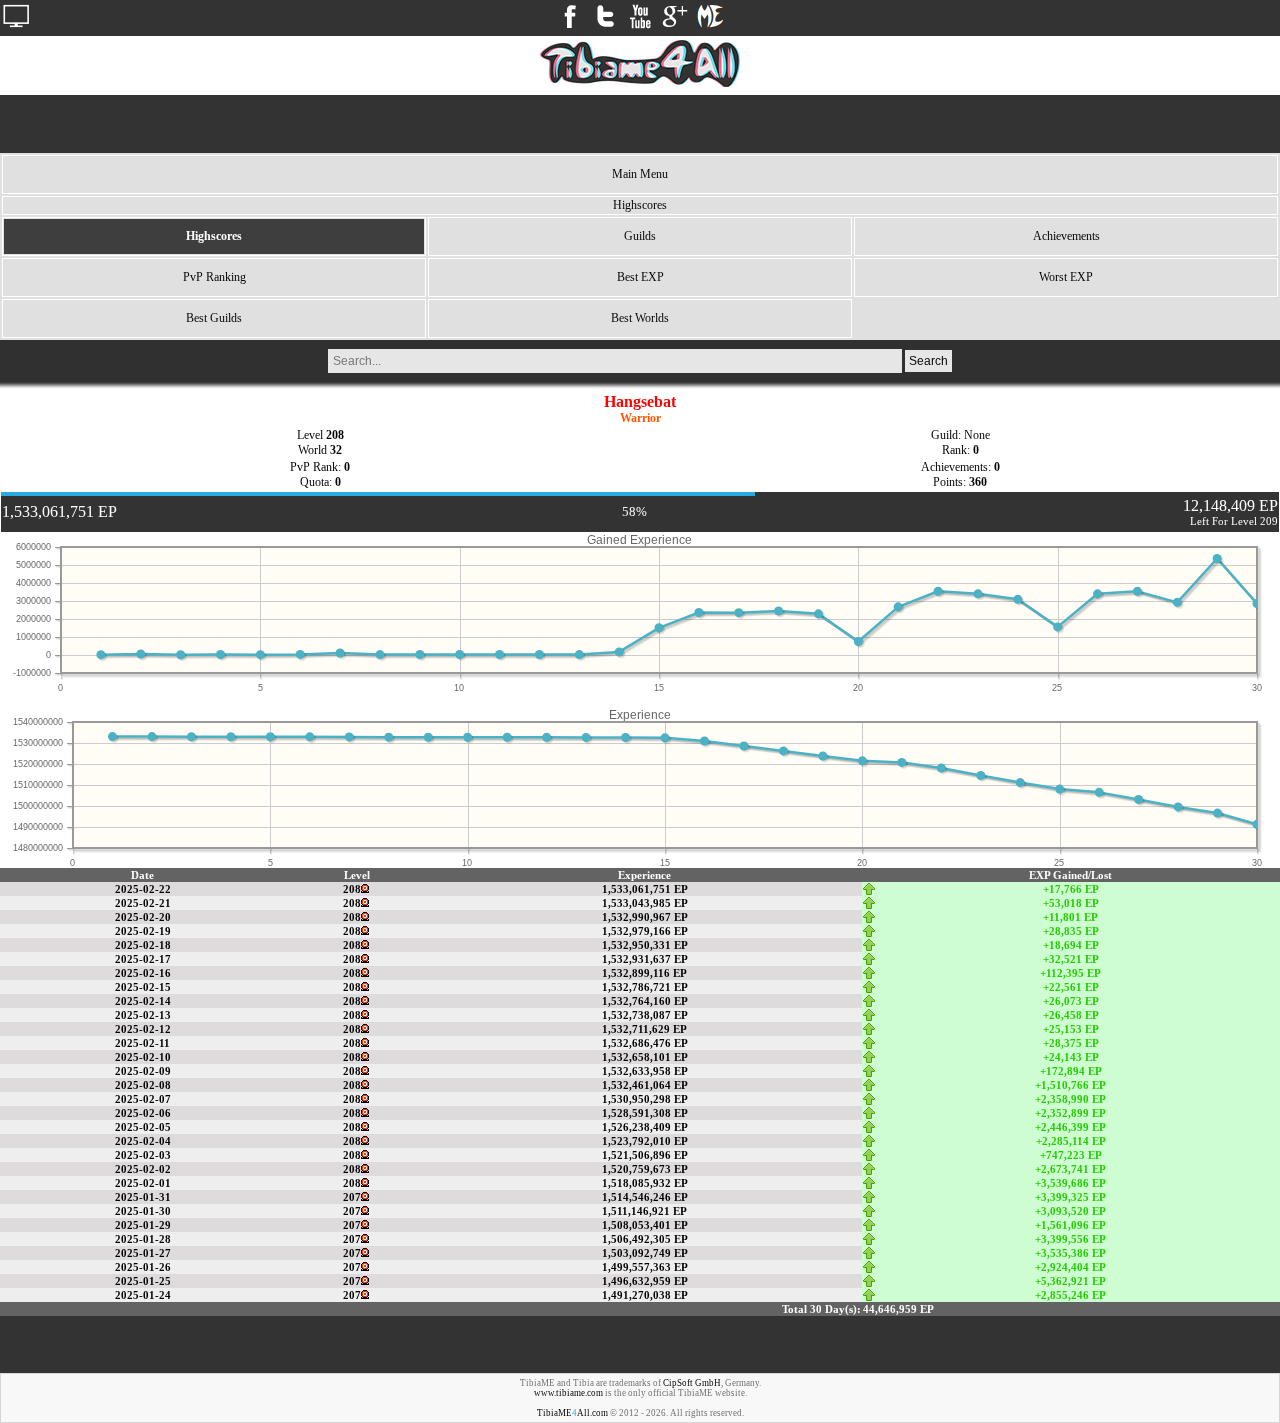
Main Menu (640, 174)
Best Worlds (640, 318)
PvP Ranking (214, 277)
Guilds (640, 236)
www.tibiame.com (568, 1393)
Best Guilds (214, 318)
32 (336, 450)
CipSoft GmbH (692, 1383)
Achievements (1066, 236)
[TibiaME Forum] (710, 28)
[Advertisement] (640, 124)
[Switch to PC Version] (16, 28)
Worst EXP (1066, 277)
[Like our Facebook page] (570, 28)
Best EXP (640, 277)
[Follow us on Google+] (675, 28)
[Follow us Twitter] (605, 28)
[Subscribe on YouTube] (640, 28)
